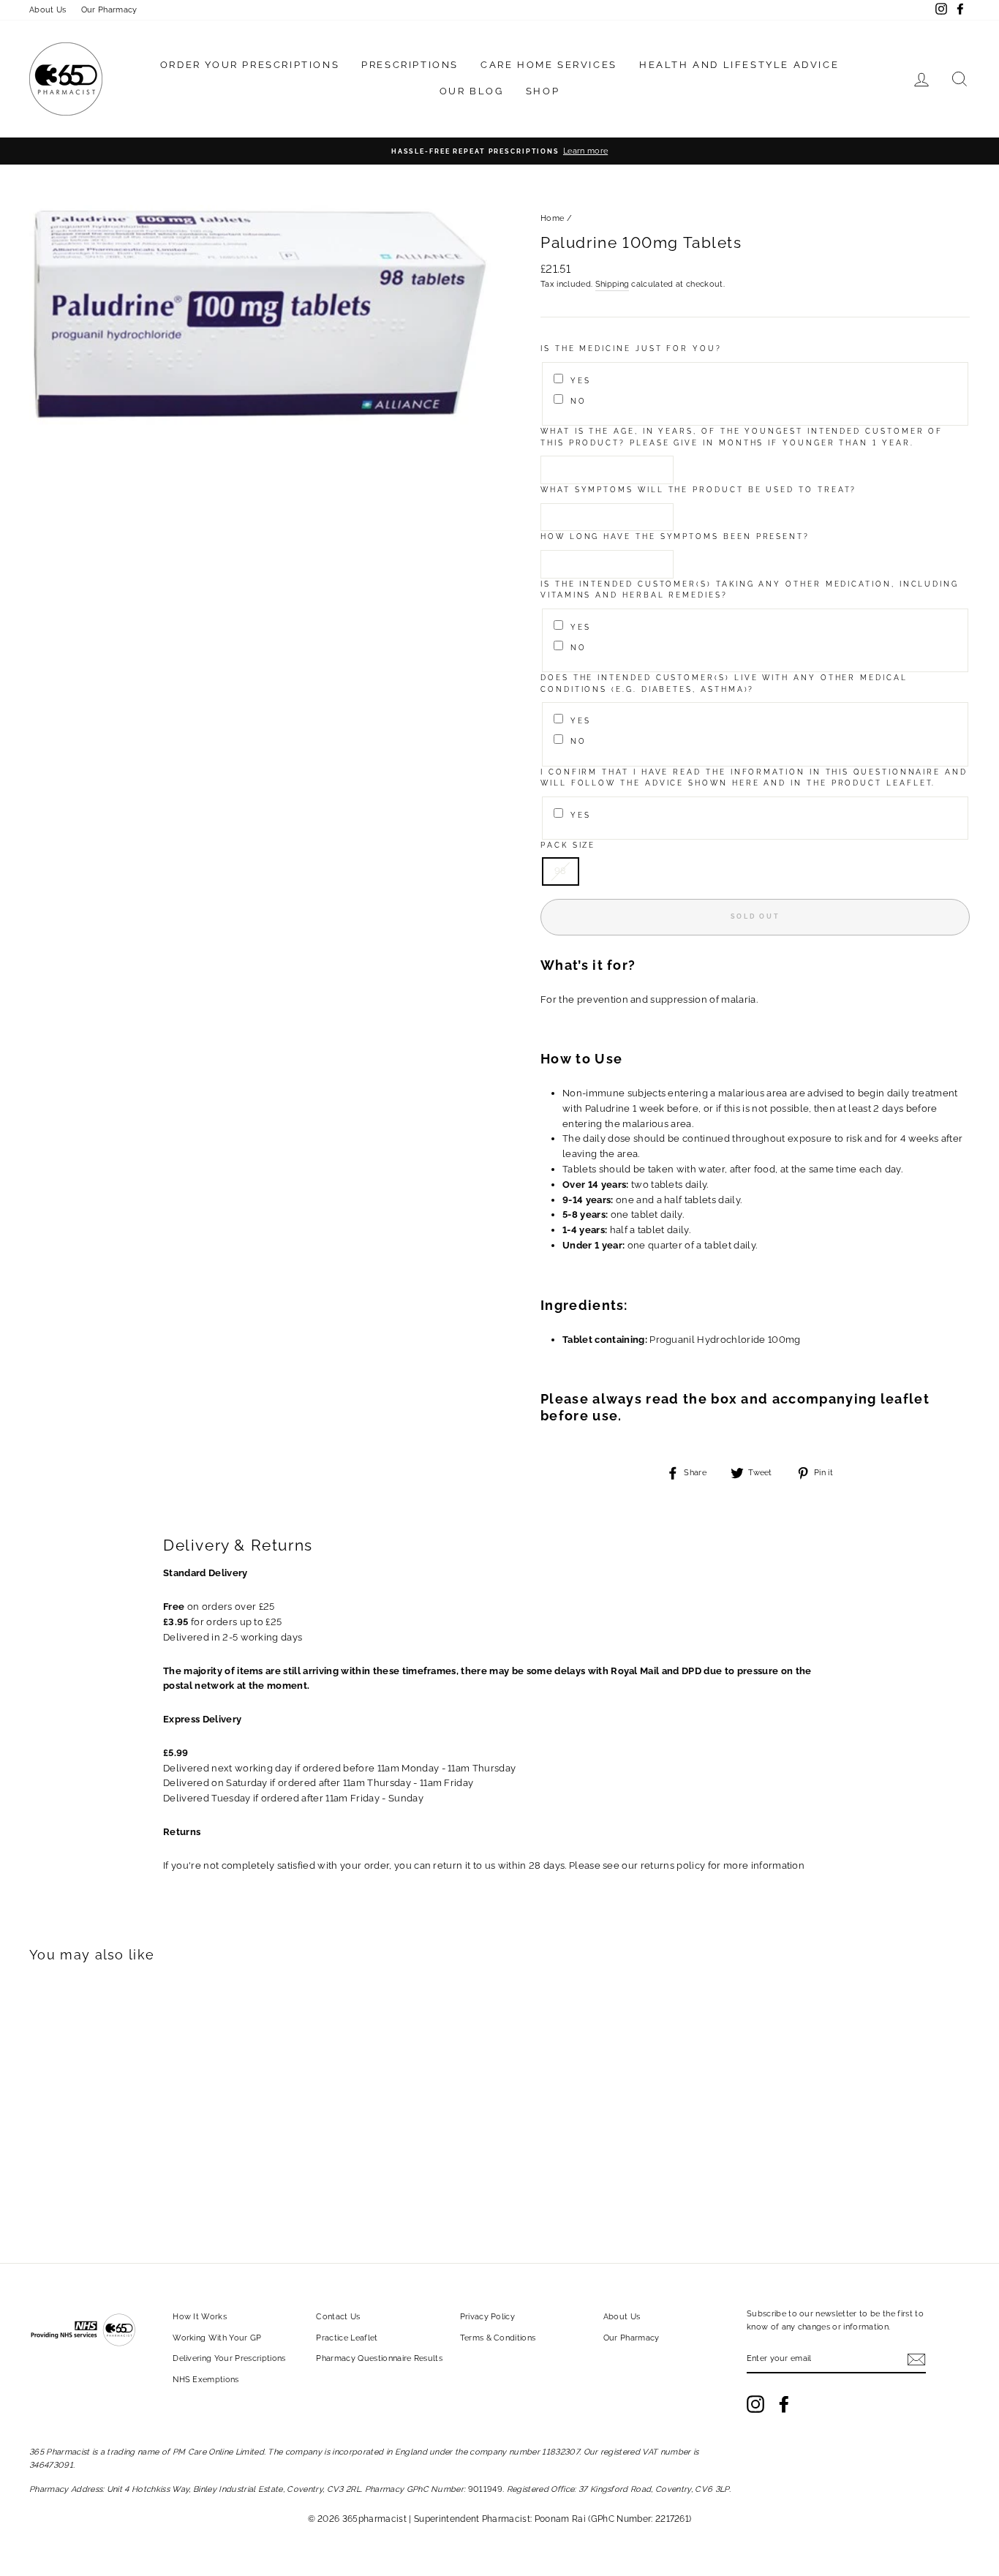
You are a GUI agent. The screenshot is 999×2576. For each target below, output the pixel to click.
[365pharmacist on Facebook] (784, 2404)
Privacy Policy (488, 2317)
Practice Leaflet (347, 2338)
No (578, 401)
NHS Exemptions (206, 2380)
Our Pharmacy (109, 10)
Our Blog (472, 91)
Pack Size (568, 845)
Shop (543, 91)
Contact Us (338, 2317)
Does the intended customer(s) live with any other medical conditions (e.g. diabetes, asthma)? (724, 683)
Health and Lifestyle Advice (739, 65)
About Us (48, 10)
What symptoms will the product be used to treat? (698, 490)
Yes (581, 381)
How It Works (200, 2317)
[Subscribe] (916, 2360)
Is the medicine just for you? (631, 349)
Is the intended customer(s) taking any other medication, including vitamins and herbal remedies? (750, 590)
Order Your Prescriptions (250, 65)
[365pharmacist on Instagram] (755, 2404)
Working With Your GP (217, 2338)
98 (561, 871)
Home (552, 218)
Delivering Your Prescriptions (229, 2358)
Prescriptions (410, 65)
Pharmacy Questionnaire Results (379, 2358)
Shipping (612, 284)
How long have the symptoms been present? (675, 536)
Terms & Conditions (498, 2338)
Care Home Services (549, 65)
